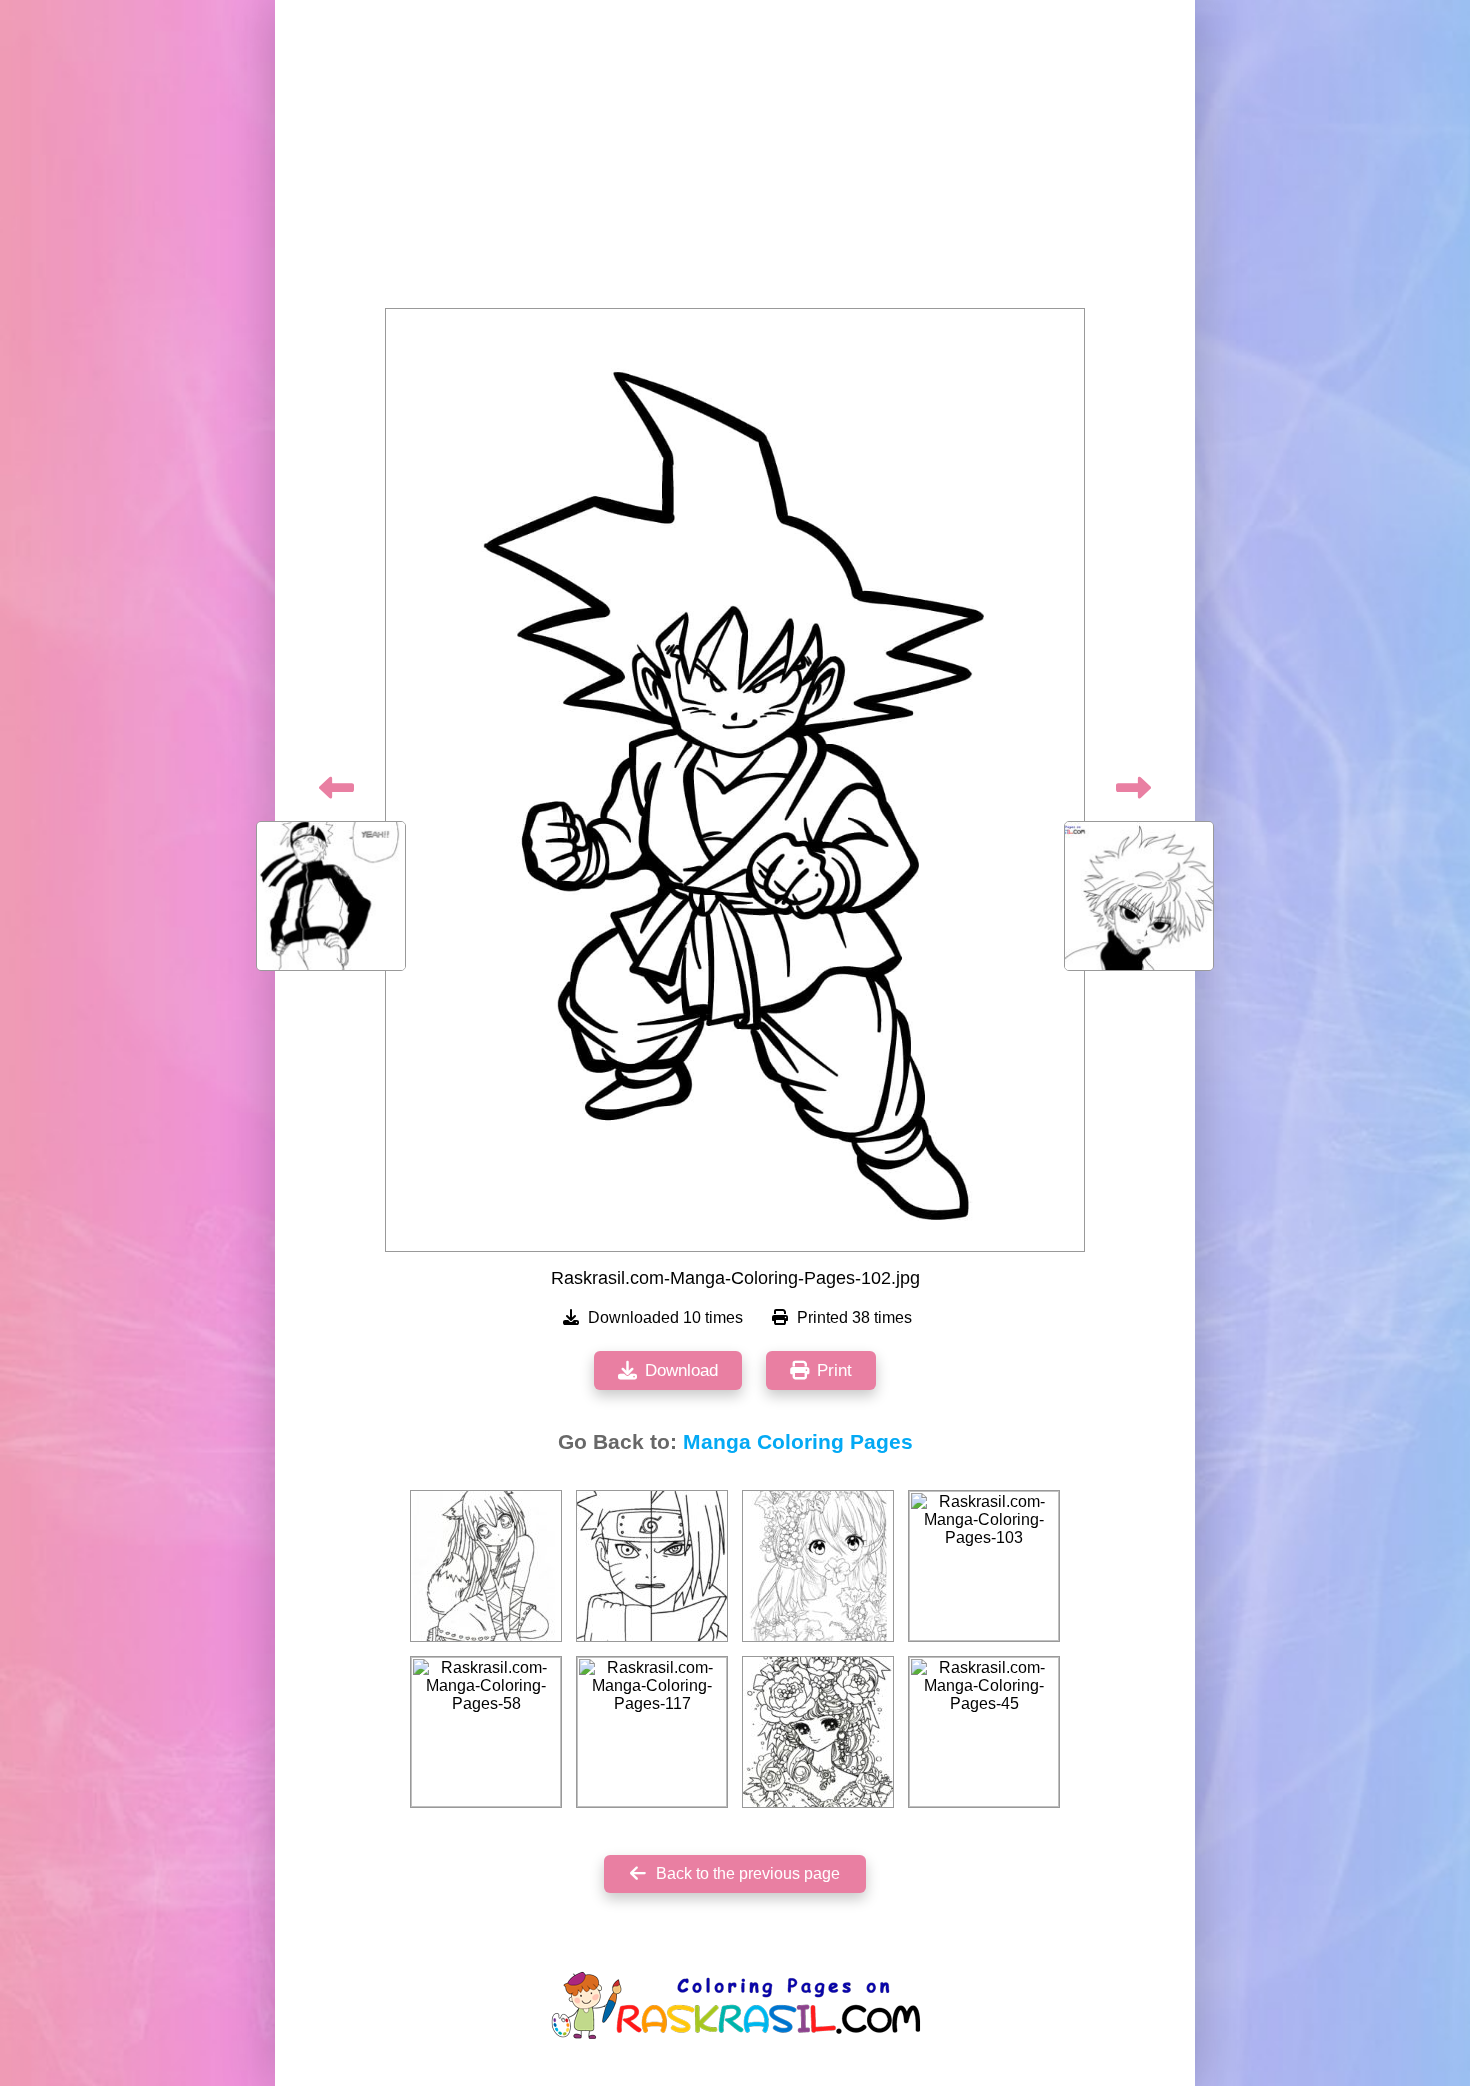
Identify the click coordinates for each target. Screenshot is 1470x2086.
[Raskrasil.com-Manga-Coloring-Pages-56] (818, 1566)
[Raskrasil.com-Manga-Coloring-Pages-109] (652, 1566)
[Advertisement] (735, 160)
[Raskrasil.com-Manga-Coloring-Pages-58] (486, 1732)
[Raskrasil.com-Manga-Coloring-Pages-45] (984, 1732)
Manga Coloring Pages (798, 1442)
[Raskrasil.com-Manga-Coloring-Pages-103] (984, 1566)
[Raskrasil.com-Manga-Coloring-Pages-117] (652, 1732)
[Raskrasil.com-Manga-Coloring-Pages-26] (818, 1732)
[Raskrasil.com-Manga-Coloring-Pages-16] (486, 1566)
